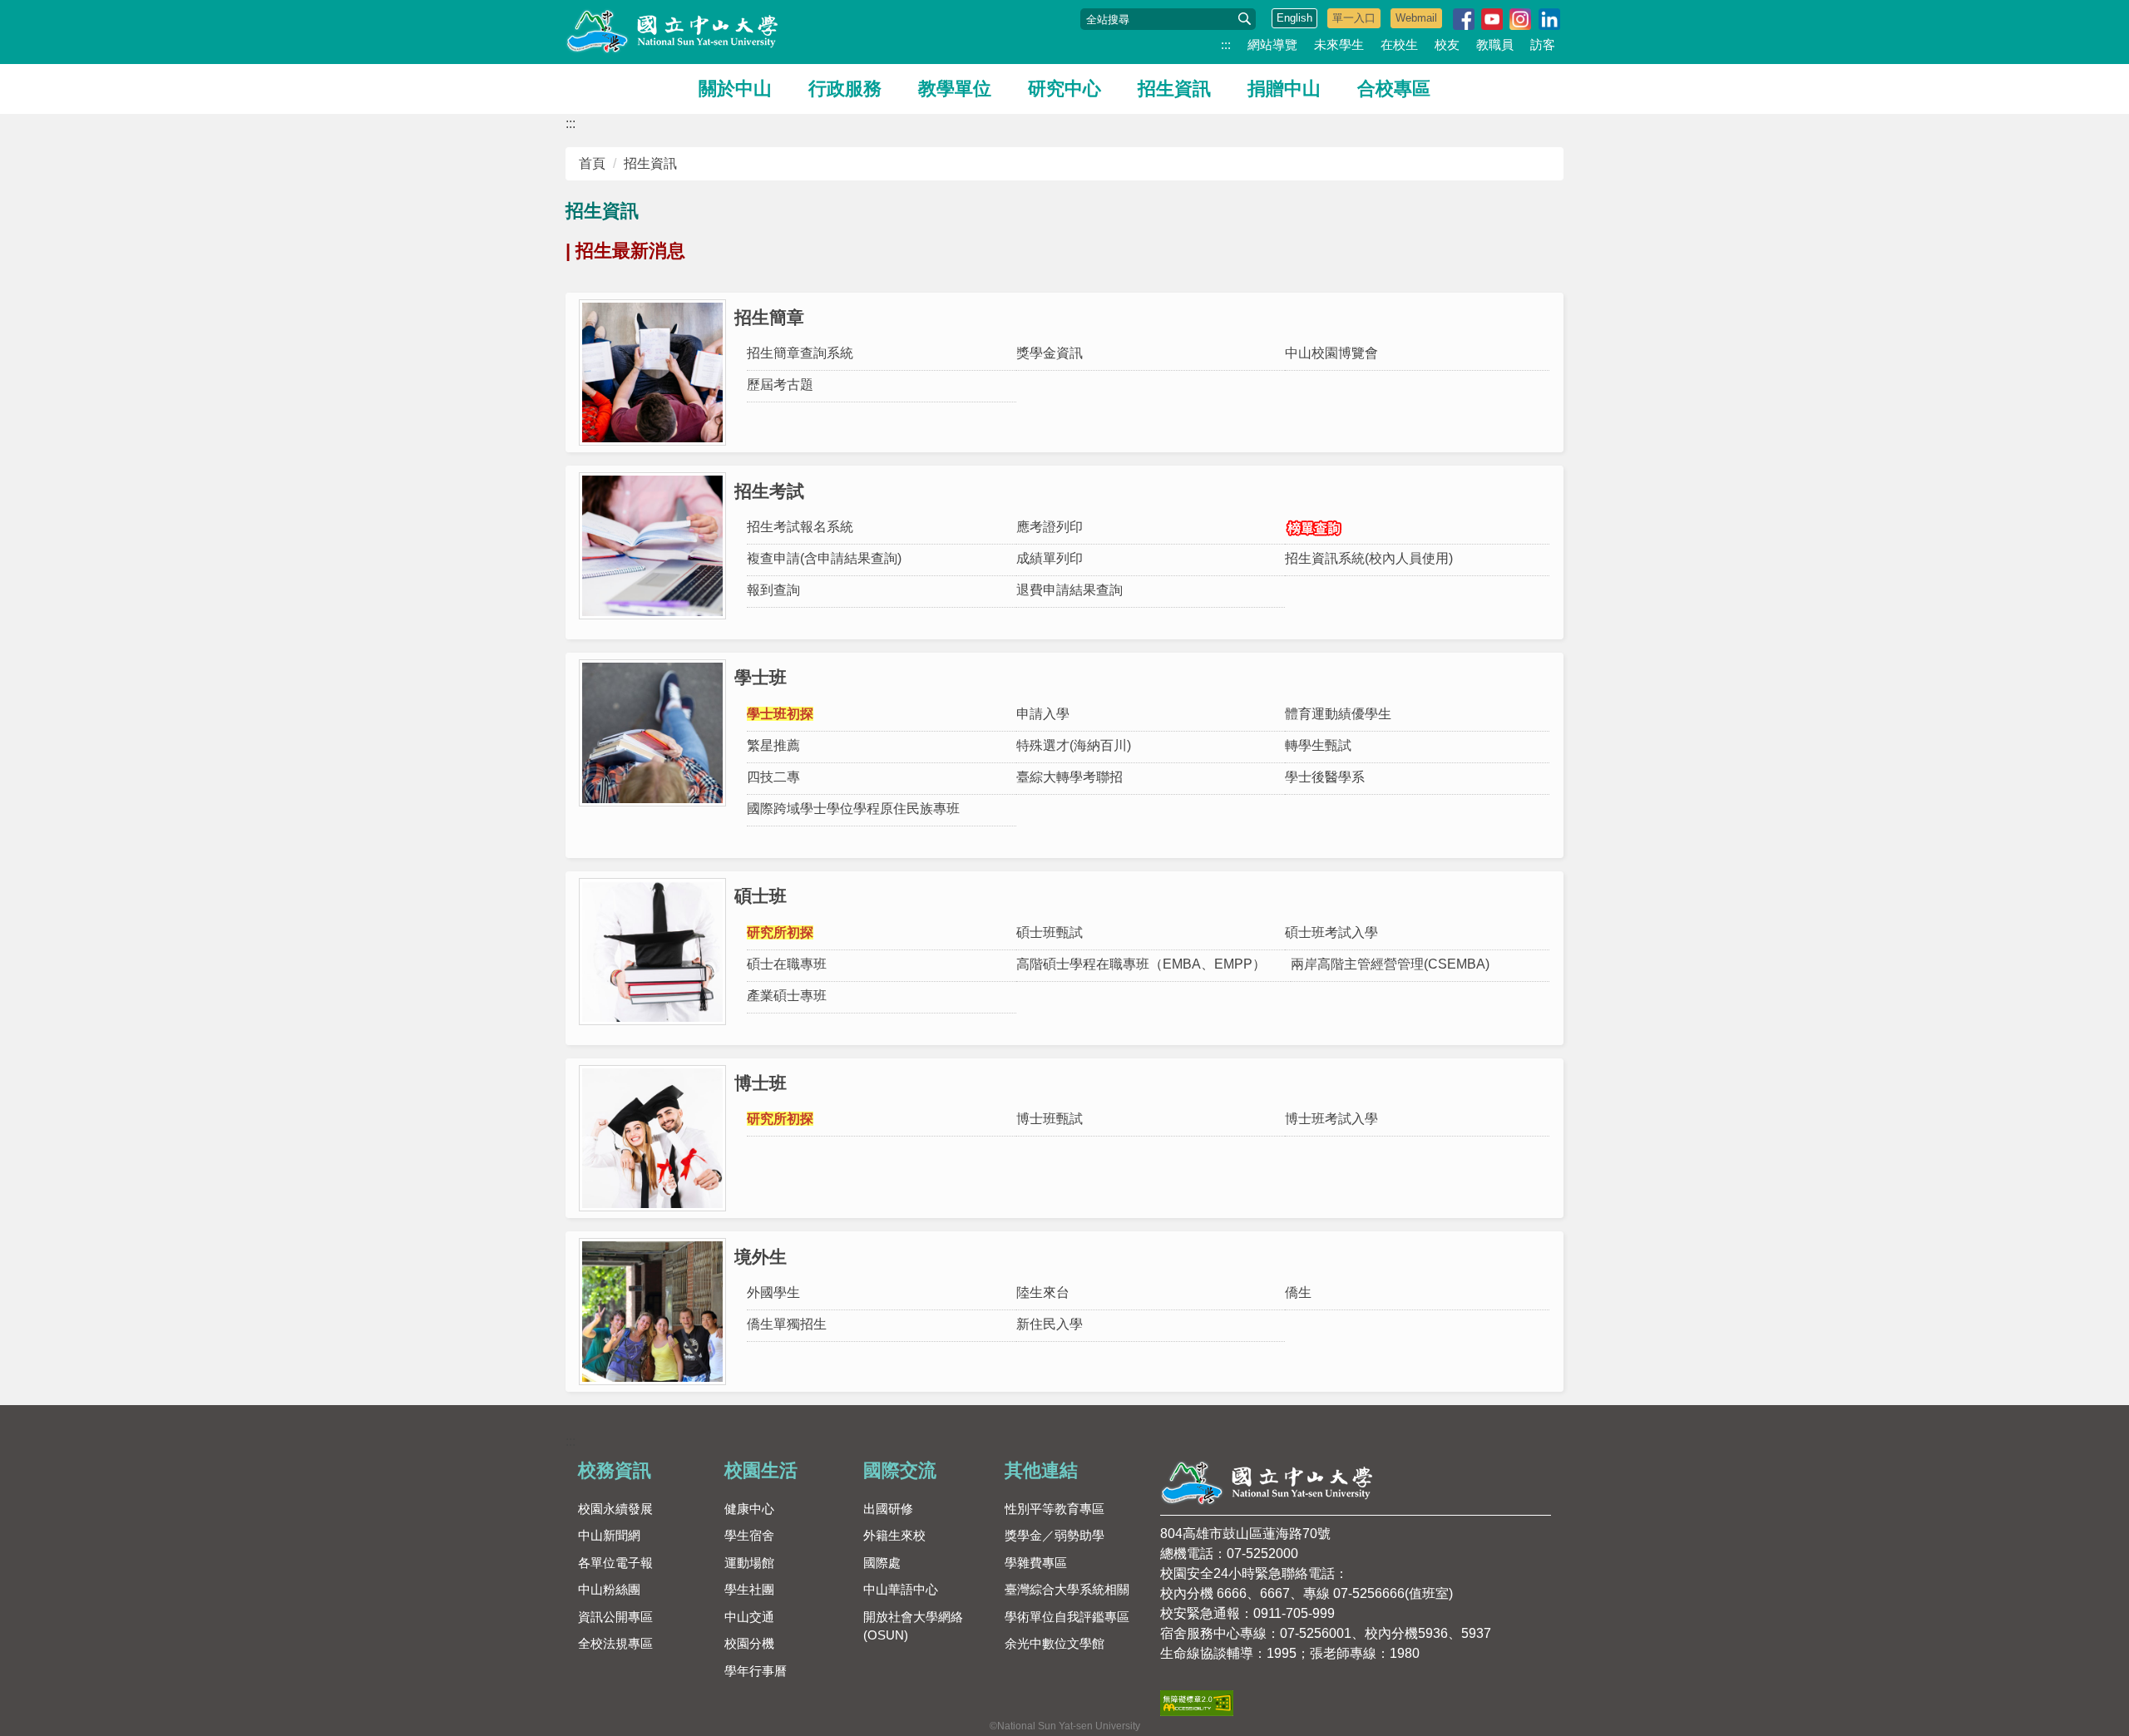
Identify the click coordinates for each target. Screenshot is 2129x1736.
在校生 (1399, 44)
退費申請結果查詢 (1069, 590)
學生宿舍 (749, 1535)
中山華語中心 (901, 1589)
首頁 (592, 163)
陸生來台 (1043, 1292)
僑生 (1298, 1292)
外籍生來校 (894, 1535)
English (1294, 18)
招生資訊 (1174, 89)
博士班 (761, 1083)
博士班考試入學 (1331, 1119)
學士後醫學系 (1325, 777)
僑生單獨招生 (787, 1324)
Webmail (1416, 18)
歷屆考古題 (780, 385)
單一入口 (1354, 18)
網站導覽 (1272, 44)
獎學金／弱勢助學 (1055, 1535)
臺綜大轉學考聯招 (1069, 777)
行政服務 (845, 89)
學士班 (761, 677)
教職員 (1495, 44)
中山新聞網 (609, 1535)
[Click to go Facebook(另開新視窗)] (1464, 19)
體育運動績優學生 (1338, 714)
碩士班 (761, 896)
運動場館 (749, 1563)
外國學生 (773, 1292)
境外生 (761, 1257)
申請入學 (1043, 714)
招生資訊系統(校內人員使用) (1369, 558)
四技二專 (773, 777)
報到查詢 (773, 590)
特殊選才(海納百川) (1074, 745)
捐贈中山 (1284, 89)
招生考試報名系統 (800, 527)
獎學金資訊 (1050, 353)
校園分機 (749, 1643)
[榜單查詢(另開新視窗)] (1420, 528)
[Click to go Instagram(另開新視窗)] (1520, 19)
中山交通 (749, 1617)
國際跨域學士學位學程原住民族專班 (853, 809)
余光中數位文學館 (1055, 1643)
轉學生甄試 (1318, 745)
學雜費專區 (1036, 1563)
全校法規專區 (615, 1643)
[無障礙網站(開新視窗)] (1197, 1702)
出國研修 (888, 1509)
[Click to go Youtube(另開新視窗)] (1492, 19)
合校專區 (1394, 89)
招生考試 (769, 491)
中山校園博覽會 (1331, 353)
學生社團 (749, 1589)
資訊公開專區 (615, 1617)
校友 (1447, 44)
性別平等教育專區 (1055, 1509)
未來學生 (1339, 44)
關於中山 (735, 89)
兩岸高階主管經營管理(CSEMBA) (1390, 964)
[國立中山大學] (674, 32)
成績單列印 (1050, 558)
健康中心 (749, 1509)
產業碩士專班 (787, 996)
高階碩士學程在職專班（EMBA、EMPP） (1141, 964)
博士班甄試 (1050, 1119)
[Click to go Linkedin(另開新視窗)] (1549, 19)
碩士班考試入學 (1331, 932)
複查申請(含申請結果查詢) (824, 558)
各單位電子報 (615, 1563)
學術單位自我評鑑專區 (1067, 1617)
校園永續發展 (615, 1509)
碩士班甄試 (1050, 932)
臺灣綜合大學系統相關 (1067, 1589)
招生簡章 (769, 317)
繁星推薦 (773, 745)
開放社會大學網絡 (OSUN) (913, 1626)
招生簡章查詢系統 (800, 353)
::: (1226, 44)
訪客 (1543, 44)
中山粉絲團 (609, 1589)
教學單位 (955, 89)
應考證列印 (1050, 527)
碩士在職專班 (787, 964)
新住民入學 (1050, 1324)
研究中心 (1064, 89)
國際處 (882, 1563)
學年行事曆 (756, 1671)
